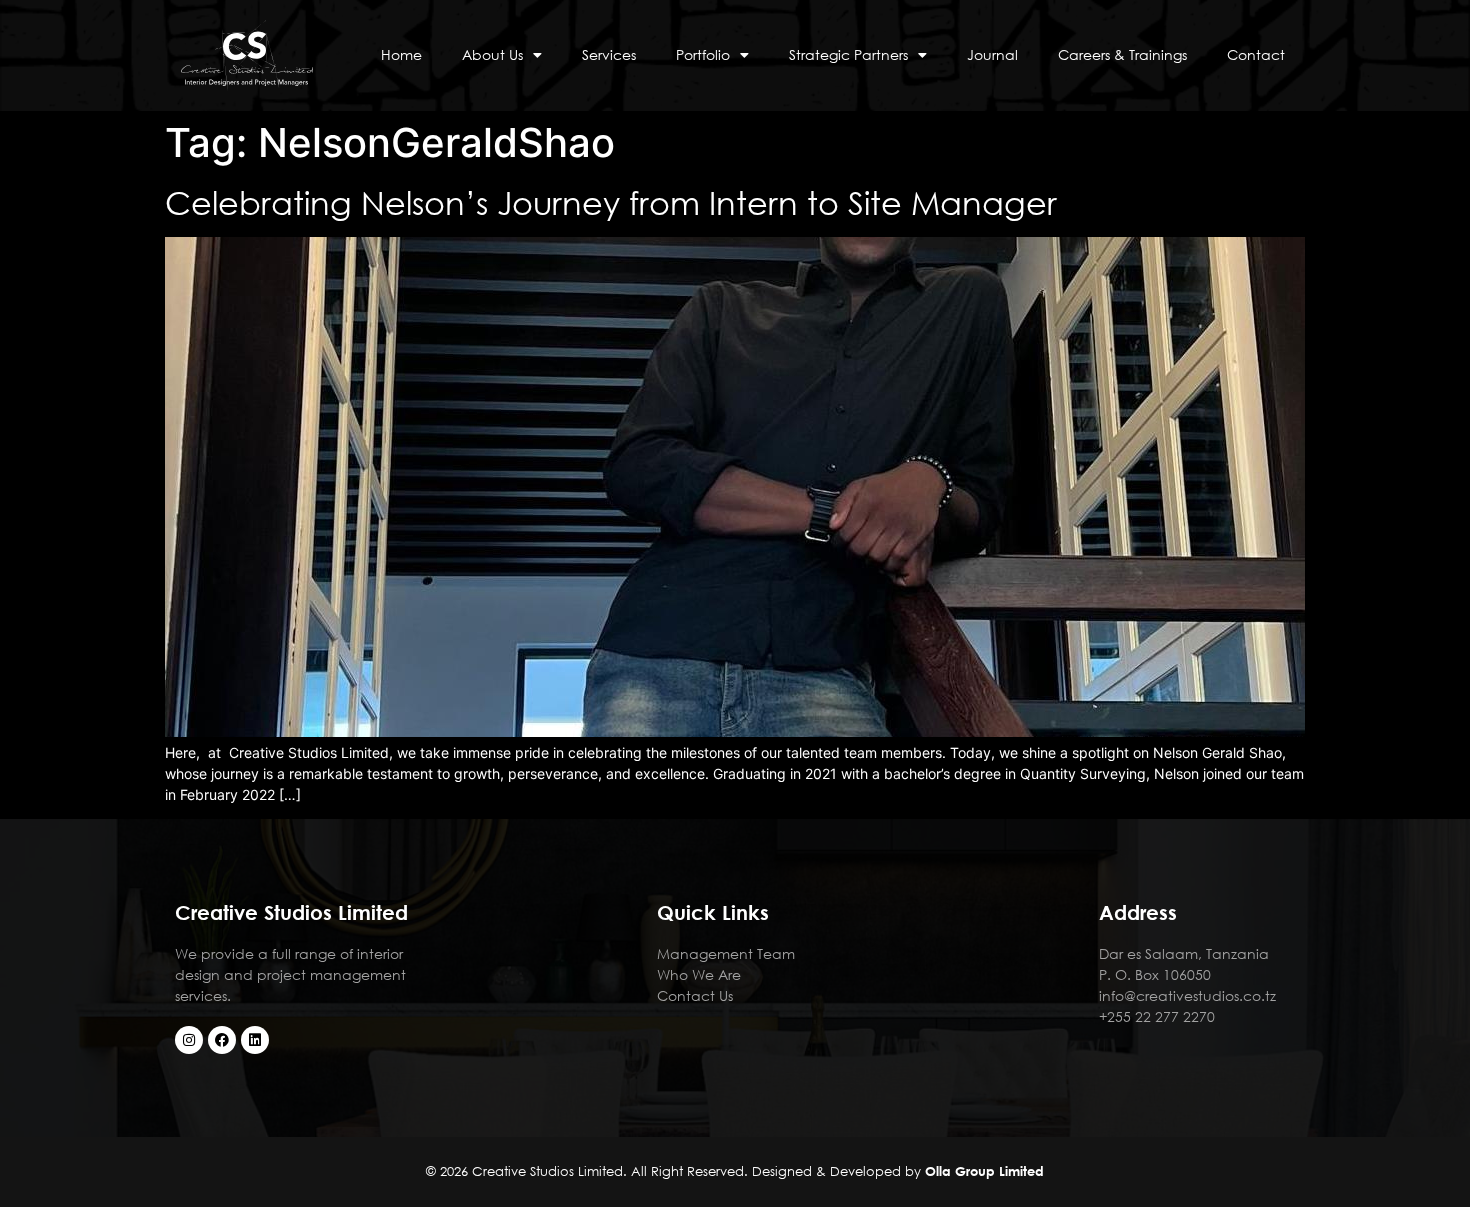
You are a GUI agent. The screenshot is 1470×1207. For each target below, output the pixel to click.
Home (401, 54)
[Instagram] (189, 1040)
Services (609, 54)
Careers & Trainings (1122, 54)
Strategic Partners (848, 54)
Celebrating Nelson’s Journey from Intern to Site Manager (611, 201)
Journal (992, 54)
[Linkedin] (255, 1040)
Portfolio (703, 54)
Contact (1256, 54)
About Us (492, 54)
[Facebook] (222, 1040)
